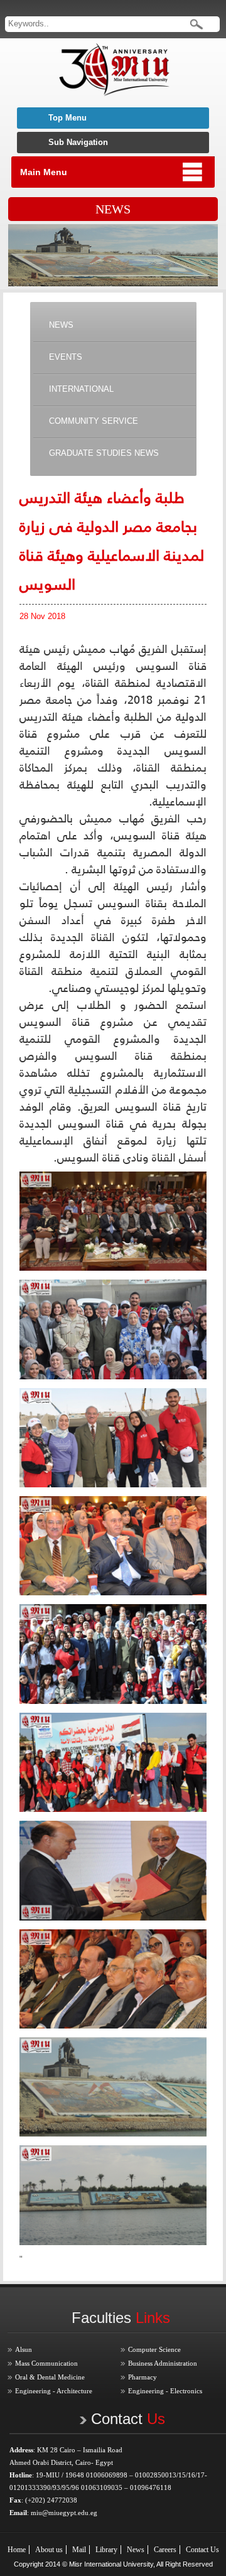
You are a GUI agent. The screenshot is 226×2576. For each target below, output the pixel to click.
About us (49, 2550)
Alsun (24, 2349)
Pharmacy (143, 2377)
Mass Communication (46, 2363)
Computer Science (154, 2349)
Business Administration (163, 2363)
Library (106, 2550)
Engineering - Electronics (165, 2391)
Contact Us (202, 2550)
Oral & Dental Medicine (50, 2377)
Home (17, 2550)
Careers (165, 2550)
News (136, 2550)
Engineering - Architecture (54, 2391)
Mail (79, 2550)
